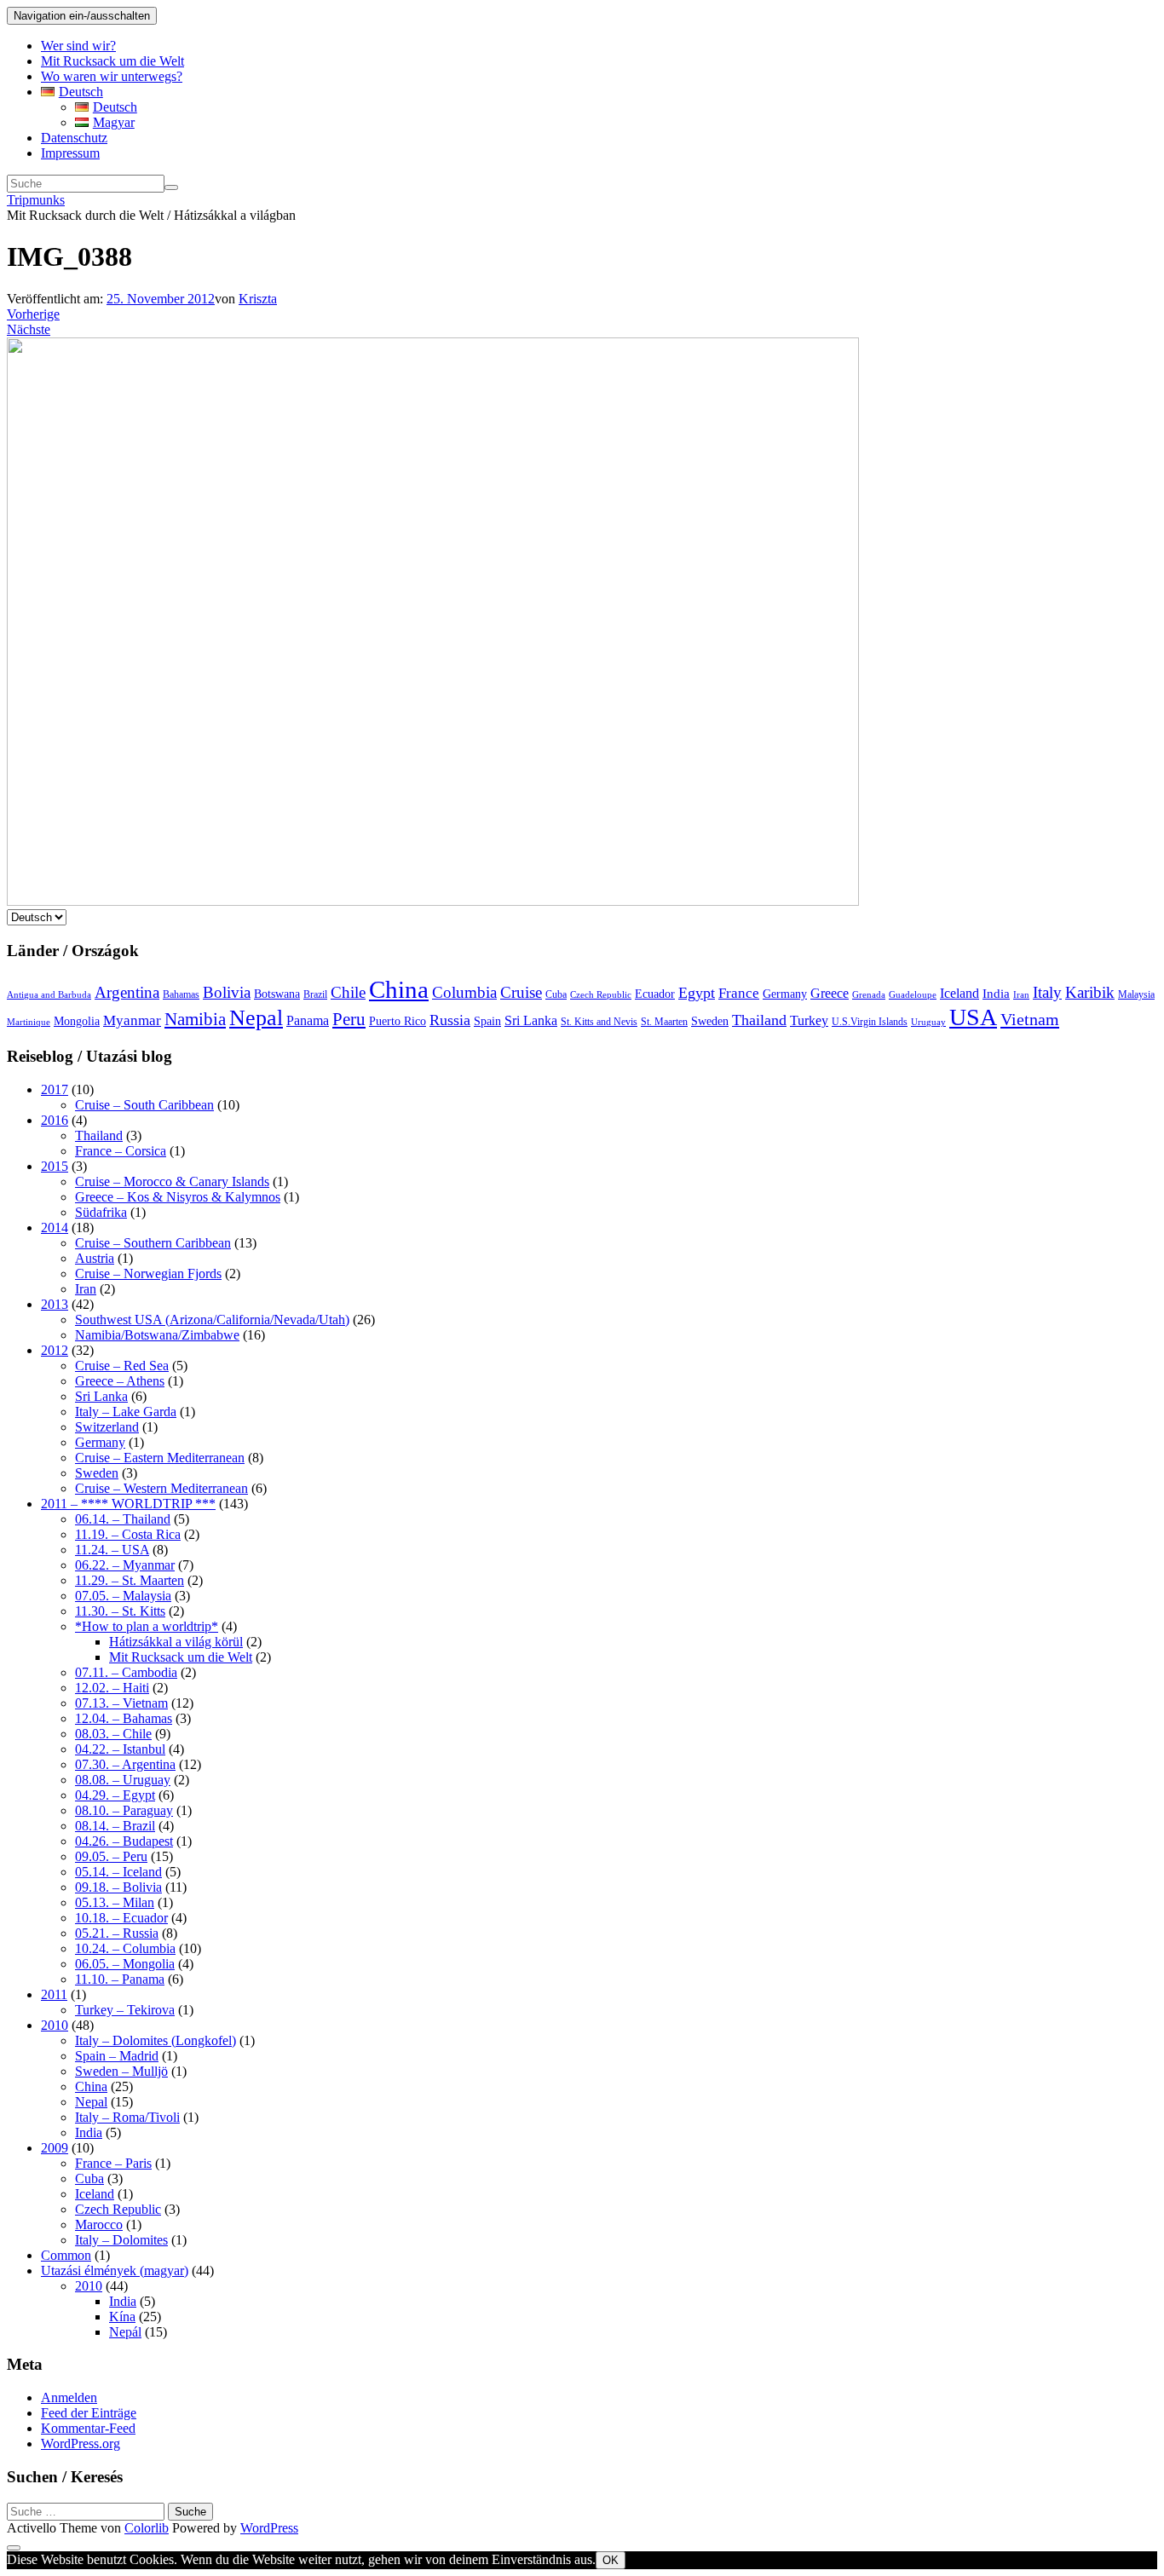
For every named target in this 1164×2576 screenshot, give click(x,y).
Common (66, 2255)
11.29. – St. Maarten (130, 1580)
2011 (54, 1994)
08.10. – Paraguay (124, 1810)
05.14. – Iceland (118, 1872)
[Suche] (171, 187)
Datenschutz (74, 138)
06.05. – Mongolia (125, 1964)
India (996, 993)
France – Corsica (121, 1151)
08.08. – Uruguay (123, 1780)
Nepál (125, 2332)
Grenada (869, 995)
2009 (55, 2148)
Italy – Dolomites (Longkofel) (156, 2040)
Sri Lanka (531, 1020)
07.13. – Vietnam (121, 1703)
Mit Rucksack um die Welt (112, 61)
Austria (95, 1258)
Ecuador (655, 994)
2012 (55, 1350)
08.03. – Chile (113, 1734)
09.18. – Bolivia (118, 1887)
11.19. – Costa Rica (128, 1534)
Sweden (710, 1021)
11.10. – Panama (120, 1979)
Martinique (29, 1022)
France (739, 993)
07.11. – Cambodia (126, 1672)
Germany (785, 994)
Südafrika (101, 1212)
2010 (55, 2025)
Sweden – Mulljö (121, 2071)
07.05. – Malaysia (123, 1596)
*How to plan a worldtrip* (147, 1626)
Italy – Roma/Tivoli (127, 2117)
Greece (830, 993)
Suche (190, 2512)
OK (611, 2560)
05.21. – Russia (117, 1933)
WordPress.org (81, 2443)
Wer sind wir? (78, 46)
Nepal (256, 1018)
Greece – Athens (120, 1381)
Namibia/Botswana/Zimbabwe (157, 1335)
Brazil (315, 994)
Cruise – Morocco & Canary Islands (172, 1181)
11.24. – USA (112, 1550)
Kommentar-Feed (88, 2428)
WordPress (269, 2528)
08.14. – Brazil (115, 1826)
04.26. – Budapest (124, 1841)
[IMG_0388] (433, 901)
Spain (487, 1021)
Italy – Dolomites (121, 2240)
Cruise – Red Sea (122, 1366)
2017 (55, 1089)
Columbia (464, 992)
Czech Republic (601, 995)
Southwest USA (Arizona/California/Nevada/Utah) (212, 1320)
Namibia (195, 1019)
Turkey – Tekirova (125, 2010)
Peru (349, 1019)
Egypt (697, 993)
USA (973, 1017)
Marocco (99, 2224)
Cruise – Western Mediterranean (161, 1488)
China (399, 989)
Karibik (1090, 992)
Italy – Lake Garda (126, 1412)
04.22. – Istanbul (120, 1749)
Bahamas (181, 994)
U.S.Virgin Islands (870, 1022)
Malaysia (1136, 994)
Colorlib (147, 2528)
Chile (348, 992)
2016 (55, 1120)
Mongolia (77, 1021)
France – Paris (113, 2163)
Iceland (959, 993)
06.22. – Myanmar (125, 1565)
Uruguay (928, 1022)
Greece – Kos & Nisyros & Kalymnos (178, 1197)
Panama (308, 1020)
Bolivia (227, 992)
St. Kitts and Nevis (599, 1022)
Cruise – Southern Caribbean (153, 1243)
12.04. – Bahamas (124, 1718)
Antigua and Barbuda (49, 995)
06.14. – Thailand (123, 1519)
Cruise (521, 992)
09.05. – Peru (111, 1856)
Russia (450, 1020)
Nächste (29, 329)
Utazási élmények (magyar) (115, 2271)
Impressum (70, 153)
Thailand (759, 1020)
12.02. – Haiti (112, 1688)
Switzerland (107, 1427)
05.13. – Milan (115, 1902)
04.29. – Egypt (115, 1795)
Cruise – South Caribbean (144, 1105)
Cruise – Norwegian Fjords (148, 1274)
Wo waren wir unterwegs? (112, 76)
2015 (55, 1166)
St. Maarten (664, 1022)
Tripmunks (36, 200)
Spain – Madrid (117, 2056)
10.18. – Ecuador (121, 1918)
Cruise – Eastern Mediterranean (160, 1458)
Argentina (127, 992)
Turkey (809, 1020)
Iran (1021, 995)
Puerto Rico (398, 1021)
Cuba (556, 994)
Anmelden (69, 2397)
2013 (55, 1304)
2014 (55, 1227)
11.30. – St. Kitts (120, 1611)
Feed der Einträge (89, 2413)
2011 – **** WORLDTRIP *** (128, 1504)
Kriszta (258, 299)
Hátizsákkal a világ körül (176, 1642)
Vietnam (1030, 1019)
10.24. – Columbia (125, 1948)
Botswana (277, 994)
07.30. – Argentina (125, 1764)
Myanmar (132, 1020)
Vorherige (33, 314)
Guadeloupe (913, 995)
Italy (1047, 992)
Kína (122, 2317)
